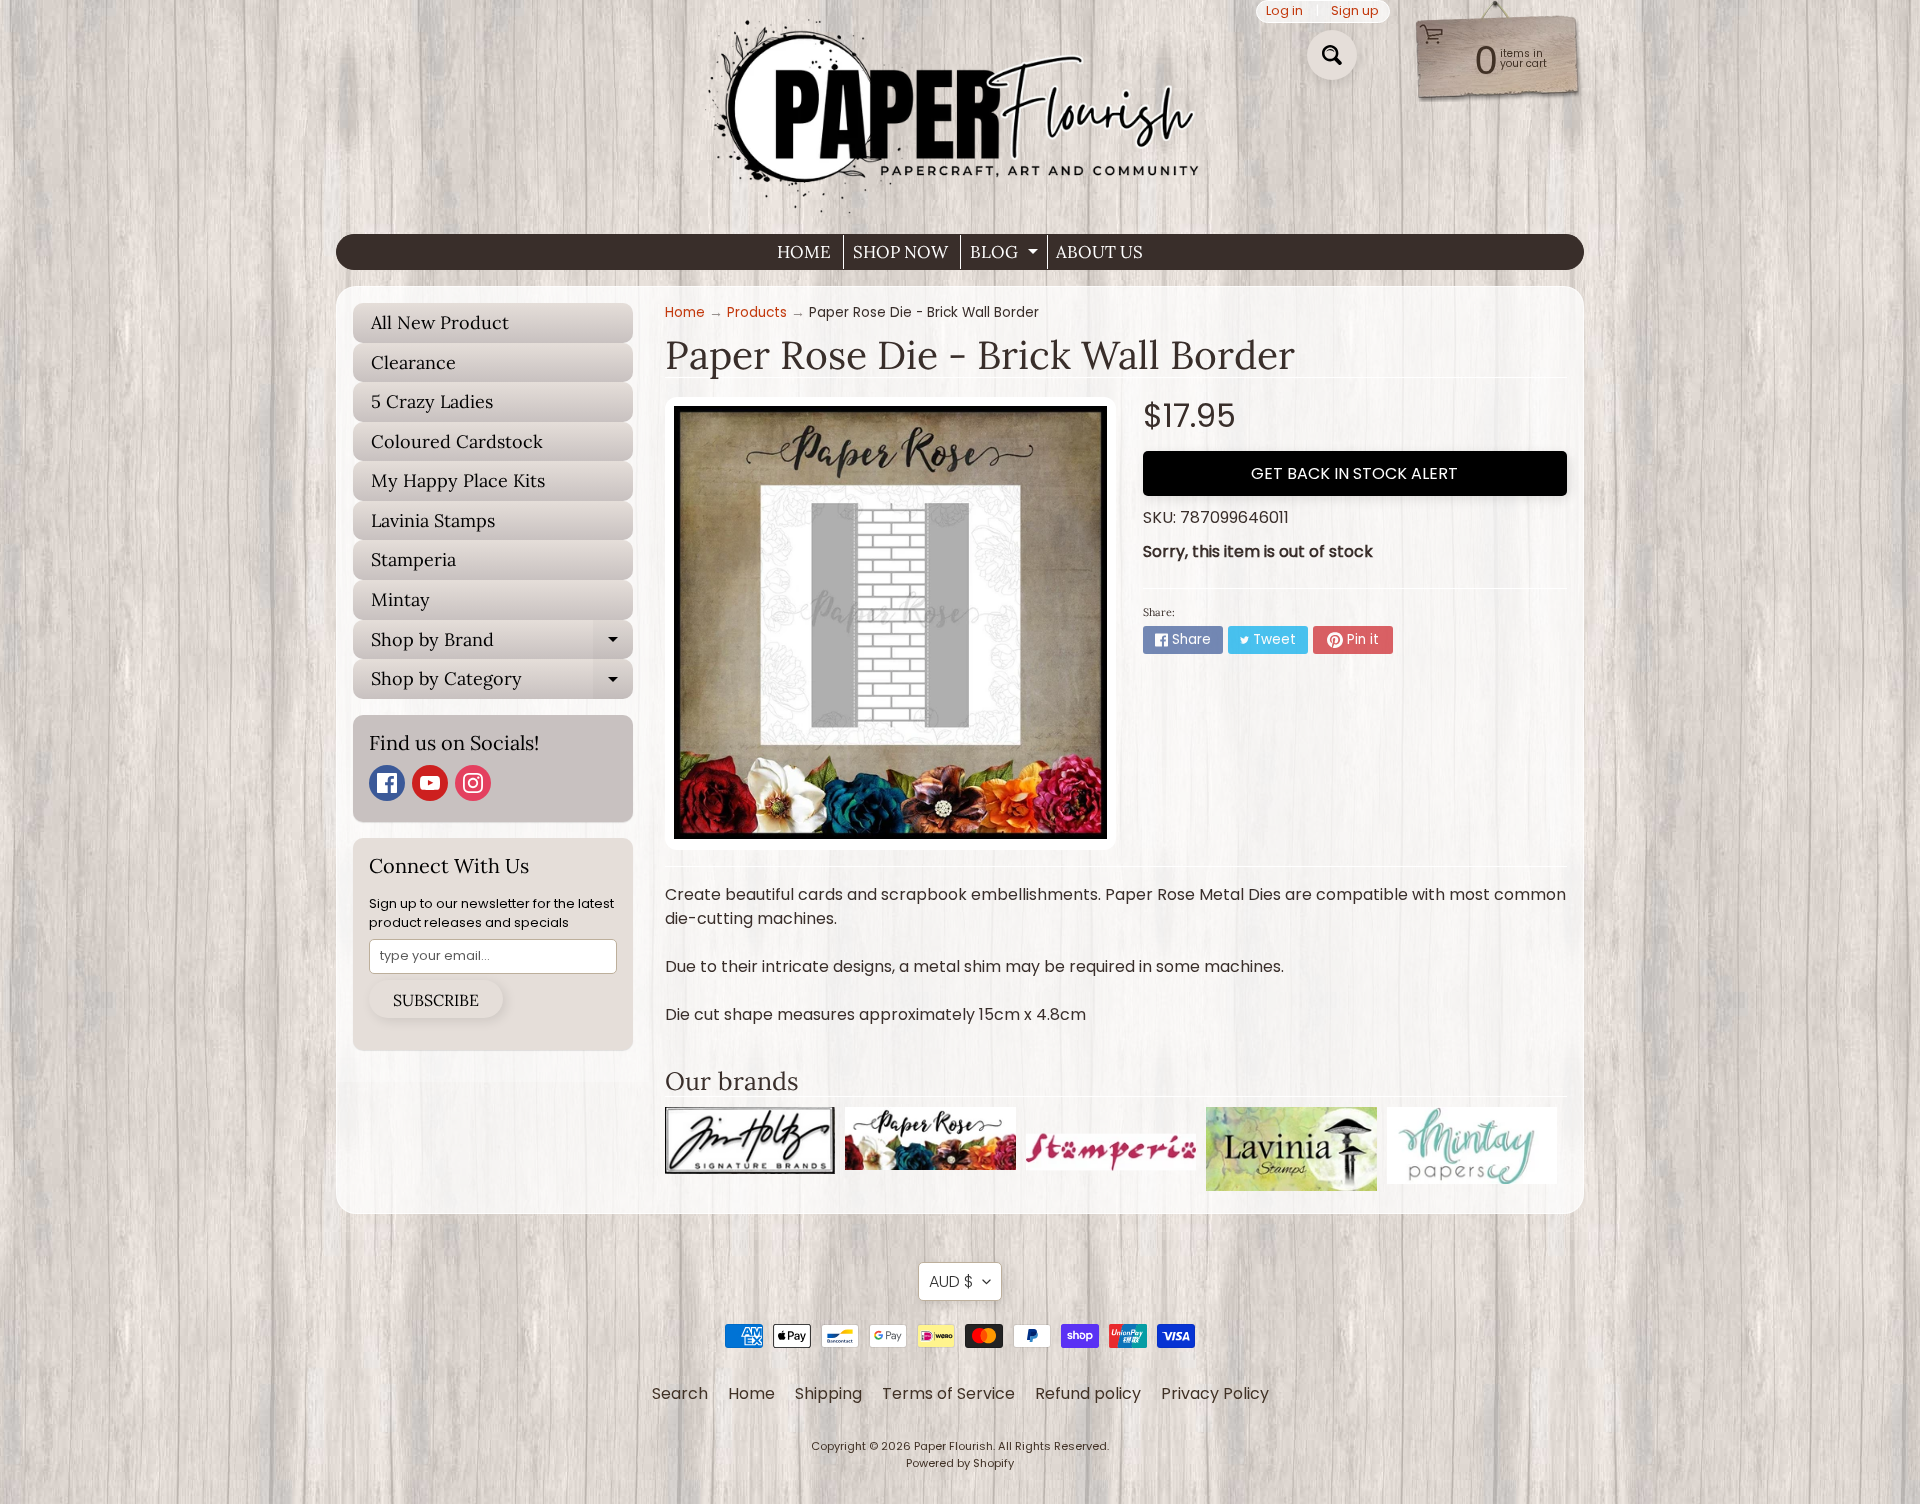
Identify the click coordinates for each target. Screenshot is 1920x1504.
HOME (804, 252)
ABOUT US (1099, 252)
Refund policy (1088, 1393)
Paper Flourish (953, 1446)
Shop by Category (502, 683)
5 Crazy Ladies (432, 401)
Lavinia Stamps (433, 520)
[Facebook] (387, 783)
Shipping (828, 1393)
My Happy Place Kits (458, 480)
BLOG (1006, 255)
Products (757, 312)
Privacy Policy (1215, 1393)
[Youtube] (430, 783)
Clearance (413, 362)
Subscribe (436, 1000)
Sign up (1355, 11)
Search (680, 1393)
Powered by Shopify (960, 1463)
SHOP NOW (900, 252)
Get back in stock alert (1354, 473)
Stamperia (413, 559)
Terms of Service (948, 1393)
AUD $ (951, 1281)
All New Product (440, 322)
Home (685, 312)
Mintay (400, 599)
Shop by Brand (502, 644)
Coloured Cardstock (457, 441)
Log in (1284, 11)
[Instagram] (473, 783)
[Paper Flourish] (960, 109)
